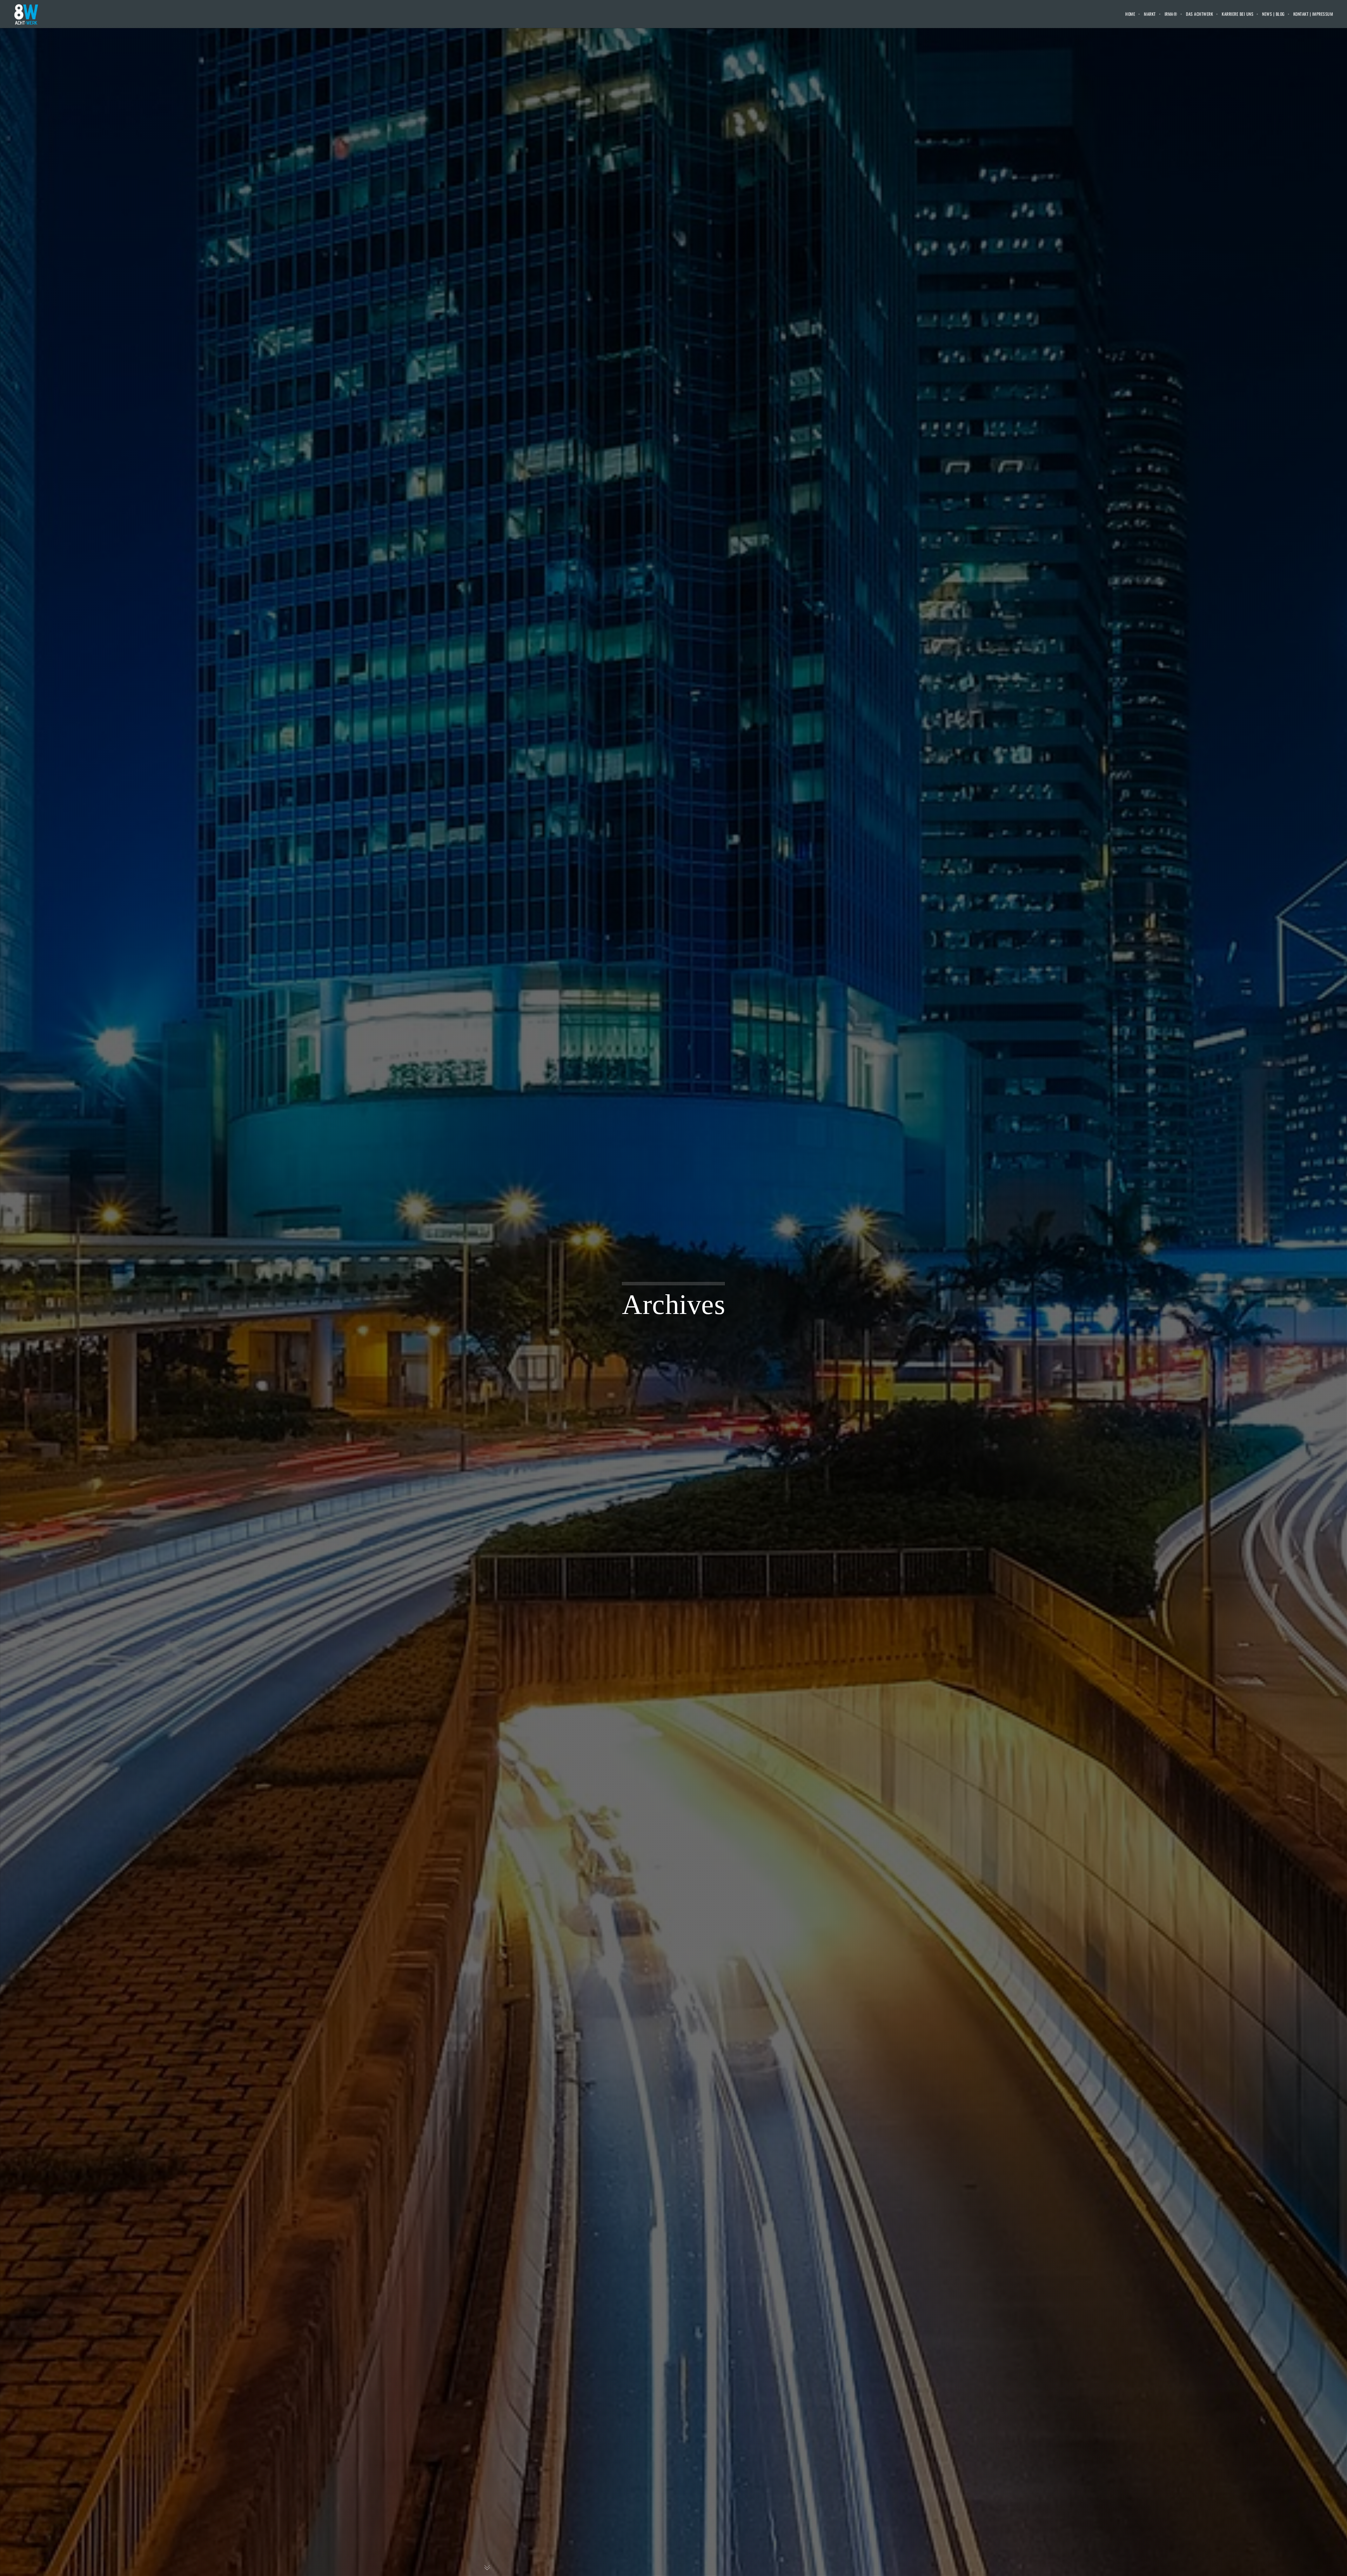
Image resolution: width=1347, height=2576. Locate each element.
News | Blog (1273, 14)
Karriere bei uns (1238, 14)
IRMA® (1171, 14)
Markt (1150, 14)
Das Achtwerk (1199, 14)
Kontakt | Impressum (1313, 14)
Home (1130, 14)
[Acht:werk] (26, 14)
